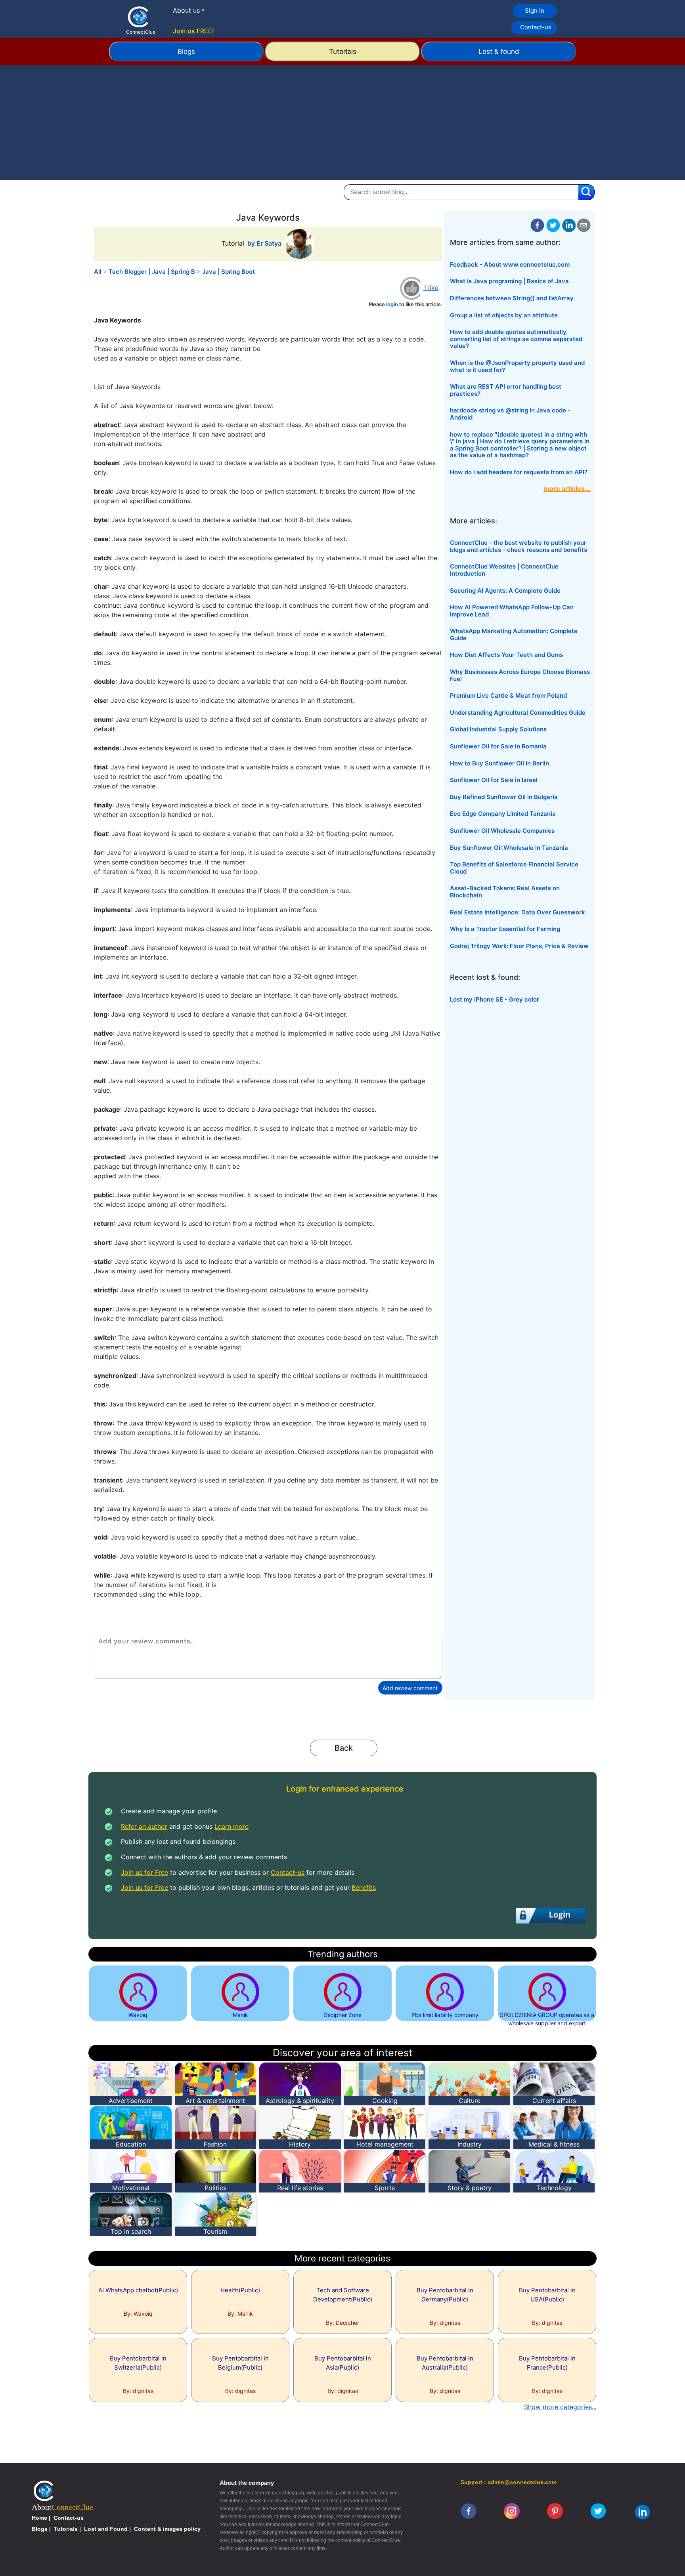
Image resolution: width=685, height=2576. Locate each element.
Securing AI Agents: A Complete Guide (505, 591)
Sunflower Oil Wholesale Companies (502, 831)
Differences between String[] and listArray (512, 298)
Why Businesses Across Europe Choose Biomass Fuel (520, 675)
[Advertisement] (342, 125)
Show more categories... (560, 2407)
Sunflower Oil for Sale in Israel (494, 780)
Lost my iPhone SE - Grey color (495, 999)
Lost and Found (106, 2529)
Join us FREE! (193, 31)
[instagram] (512, 2511)
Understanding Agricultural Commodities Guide (518, 713)
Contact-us (536, 27)
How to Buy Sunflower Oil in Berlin (499, 763)
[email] (584, 225)
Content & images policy (167, 2529)
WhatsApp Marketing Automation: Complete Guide (514, 634)
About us (186, 10)
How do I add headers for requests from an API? (519, 472)
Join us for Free (144, 1872)
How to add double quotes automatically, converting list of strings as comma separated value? (516, 339)
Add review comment (410, 1688)
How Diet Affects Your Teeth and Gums (506, 655)
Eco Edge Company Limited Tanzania (503, 814)
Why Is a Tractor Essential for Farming (505, 929)
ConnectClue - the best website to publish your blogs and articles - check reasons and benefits (519, 546)
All (98, 272)
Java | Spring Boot (229, 272)
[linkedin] (642, 2511)
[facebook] (537, 225)
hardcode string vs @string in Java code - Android (510, 414)
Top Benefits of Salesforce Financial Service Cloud (514, 868)
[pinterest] (555, 2511)
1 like (431, 288)
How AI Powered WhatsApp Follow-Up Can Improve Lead (512, 611)
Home (39, 2518)
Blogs (186, 52)
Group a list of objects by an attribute (504, 315)
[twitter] (553, 225)
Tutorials (343, 52)
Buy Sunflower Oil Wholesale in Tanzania (509, 848)
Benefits (364, 1887)
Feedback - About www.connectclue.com (510, 264)
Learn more (232, 1826)
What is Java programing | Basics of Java (509, 281)
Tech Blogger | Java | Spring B (152, 272)
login (392, 304)
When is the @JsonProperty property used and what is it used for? (517, 366)
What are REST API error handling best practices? (506, 390)
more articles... (567, 488)
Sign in (535, 10)
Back (344, 1748)
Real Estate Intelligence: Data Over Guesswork (518, 912)
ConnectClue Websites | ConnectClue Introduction (504, 570)
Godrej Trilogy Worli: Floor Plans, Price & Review (519, 946)
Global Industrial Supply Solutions (498, 729)
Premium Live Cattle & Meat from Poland (508, 696)
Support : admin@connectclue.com (509, 2482)
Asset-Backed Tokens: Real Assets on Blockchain (505, 892)
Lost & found (499, 52)
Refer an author (144, 1826)
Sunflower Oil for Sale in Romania (498, 746)
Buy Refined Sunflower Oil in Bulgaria (504, 797)
